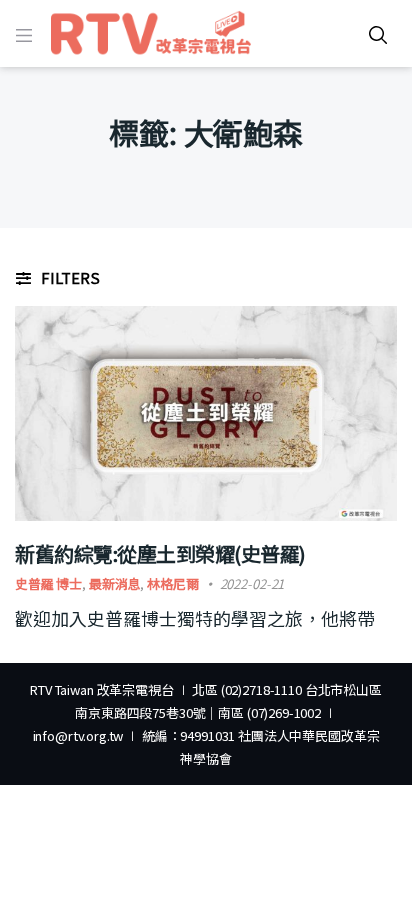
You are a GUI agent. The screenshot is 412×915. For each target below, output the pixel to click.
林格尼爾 (172, 583)
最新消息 (114, 583)
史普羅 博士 (48, 583)
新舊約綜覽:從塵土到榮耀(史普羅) (160, 553)
